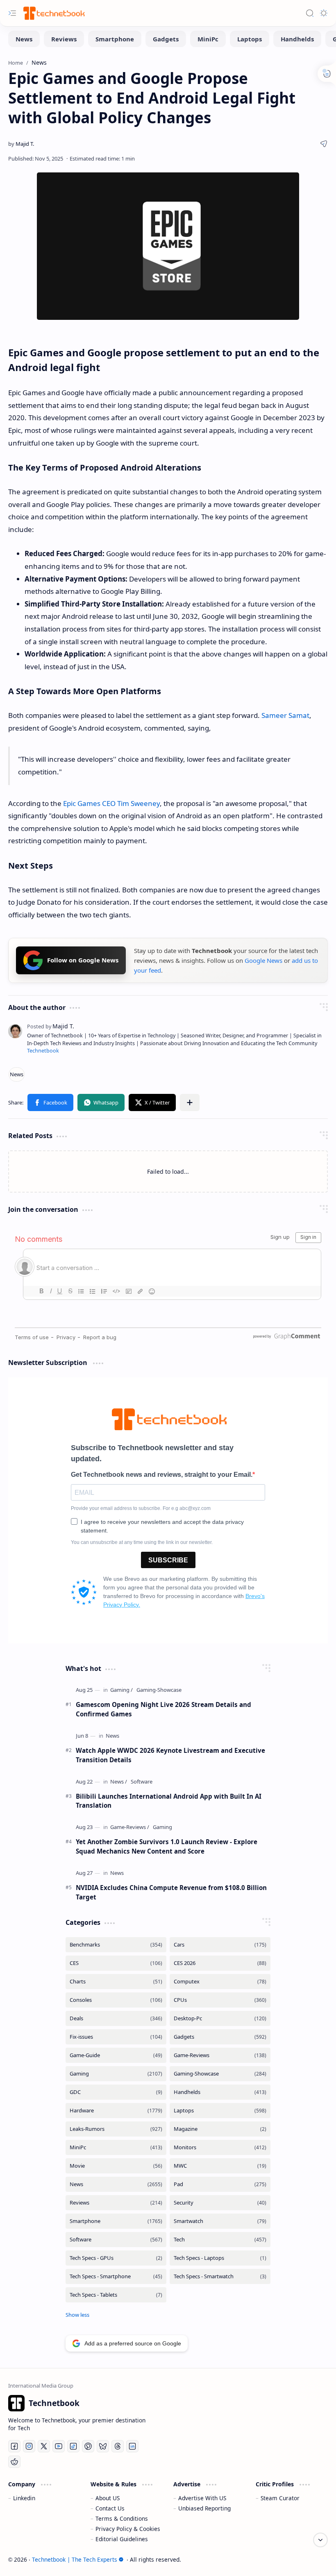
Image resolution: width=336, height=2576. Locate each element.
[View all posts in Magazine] (220, 2129)
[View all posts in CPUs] (220, 2000)
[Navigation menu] (12, 13)
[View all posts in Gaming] (116, 2074)
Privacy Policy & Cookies (128, 2529)
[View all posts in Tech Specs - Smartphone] (116, 2276)
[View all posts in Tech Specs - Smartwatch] (220, 2276)
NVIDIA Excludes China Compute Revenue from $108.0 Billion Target (171, 1892)
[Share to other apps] (190, 1102)
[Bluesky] (103, 2446)
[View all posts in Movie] (116, 2166)
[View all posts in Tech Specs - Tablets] (116, 2295)
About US (108, 2498)
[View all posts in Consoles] (116, 2000)
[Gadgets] (166, 39)
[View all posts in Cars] (220, 1945)
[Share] (324, 144)
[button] (50, 1102)
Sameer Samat (285, 715)
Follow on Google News (83, 960)
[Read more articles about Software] (142, 1782)
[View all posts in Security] (220, 2203)
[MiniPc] (208, 39)
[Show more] (77, 2315)
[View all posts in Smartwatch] (220, 2221)
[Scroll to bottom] (320, 2540)
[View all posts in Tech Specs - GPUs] (116, 2258)
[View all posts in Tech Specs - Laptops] (220, 2258)
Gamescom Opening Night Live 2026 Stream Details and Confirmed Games (163, 1709)
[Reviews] (64, 39)
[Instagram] (29, 2446)
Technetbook (43, 1051)
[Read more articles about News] (112, 1736)
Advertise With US (202, 2498)
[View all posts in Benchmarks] (116, 1945)
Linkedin (24, 2498)
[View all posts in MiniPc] (116, 2147)
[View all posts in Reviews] (116, 2203)
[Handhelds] (297, 39)
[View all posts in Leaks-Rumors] (116, 2129)
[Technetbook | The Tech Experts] (53, 13)
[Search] (310, 13)
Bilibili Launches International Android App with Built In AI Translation (169, 1801)
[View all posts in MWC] (220, 2166)
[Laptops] (250, 39)
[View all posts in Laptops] (220, 2111)
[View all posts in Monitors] (220, 2147)
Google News (263, 960)
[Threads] (118, 2446)
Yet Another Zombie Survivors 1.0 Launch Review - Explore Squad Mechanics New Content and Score (167, 1846)
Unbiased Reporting (204, 2508)
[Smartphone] (115, 39)
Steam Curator (280, 2498)
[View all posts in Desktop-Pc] (220, 2018)
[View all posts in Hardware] (116, 2111)
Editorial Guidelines (122, 2539)
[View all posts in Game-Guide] (116, 2055)
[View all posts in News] (116, 2184)
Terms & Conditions (122, 2518)
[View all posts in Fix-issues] (116, 2037)
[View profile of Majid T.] (51, 1026)
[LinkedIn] (132, 2446)
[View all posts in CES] (116, 1963)
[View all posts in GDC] (116, 2092)
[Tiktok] (73, 2446)
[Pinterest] (88, 2446)
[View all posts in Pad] (220, 2184)
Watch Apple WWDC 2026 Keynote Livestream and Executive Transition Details (170, 1755)
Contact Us (110, 2508)
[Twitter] (44, 2446)
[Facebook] (14, 2446)
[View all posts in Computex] (220, 1982)
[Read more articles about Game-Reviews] (130, 1827)
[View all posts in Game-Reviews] (220, 2055)
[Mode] (324, 13)
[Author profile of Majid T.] (21, 144)
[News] (24, 39)
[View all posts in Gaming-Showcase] (220, 2074)
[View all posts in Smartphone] (116, 2221)
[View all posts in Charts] (116, 1982)
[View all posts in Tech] (220, 2240)
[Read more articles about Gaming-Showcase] (159, 1690)
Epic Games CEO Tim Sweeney (111, 803)
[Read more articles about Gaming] (121, 1690)
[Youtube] (59, 2446)
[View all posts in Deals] (116, 2018)
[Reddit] (14, 2462)
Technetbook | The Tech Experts (75, 2559)
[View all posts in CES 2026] (220, 1963)
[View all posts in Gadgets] (220, 2037)
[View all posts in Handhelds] (220, 2092)
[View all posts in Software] (116, 2240)
